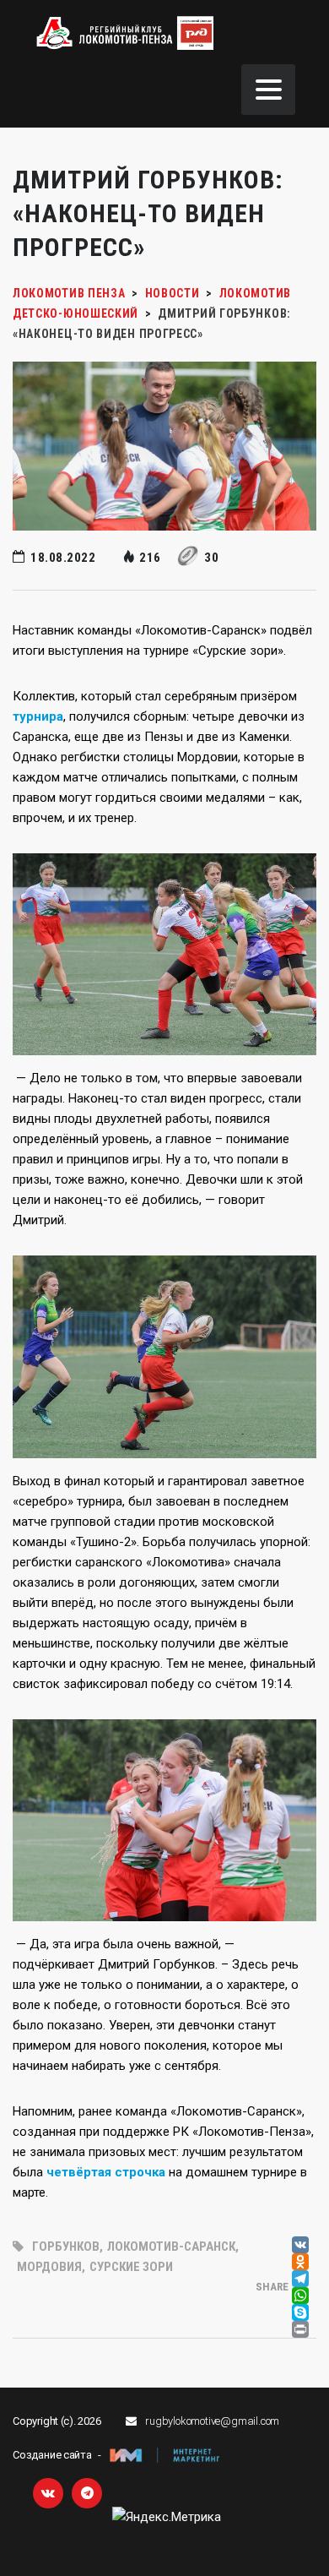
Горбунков (66, 2247)
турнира (38, 716)
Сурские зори (131, 2267)
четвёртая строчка (106, 2172)
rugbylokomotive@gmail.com (212, 2421)
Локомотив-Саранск (171, 2247)
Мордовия (49, 2267)
